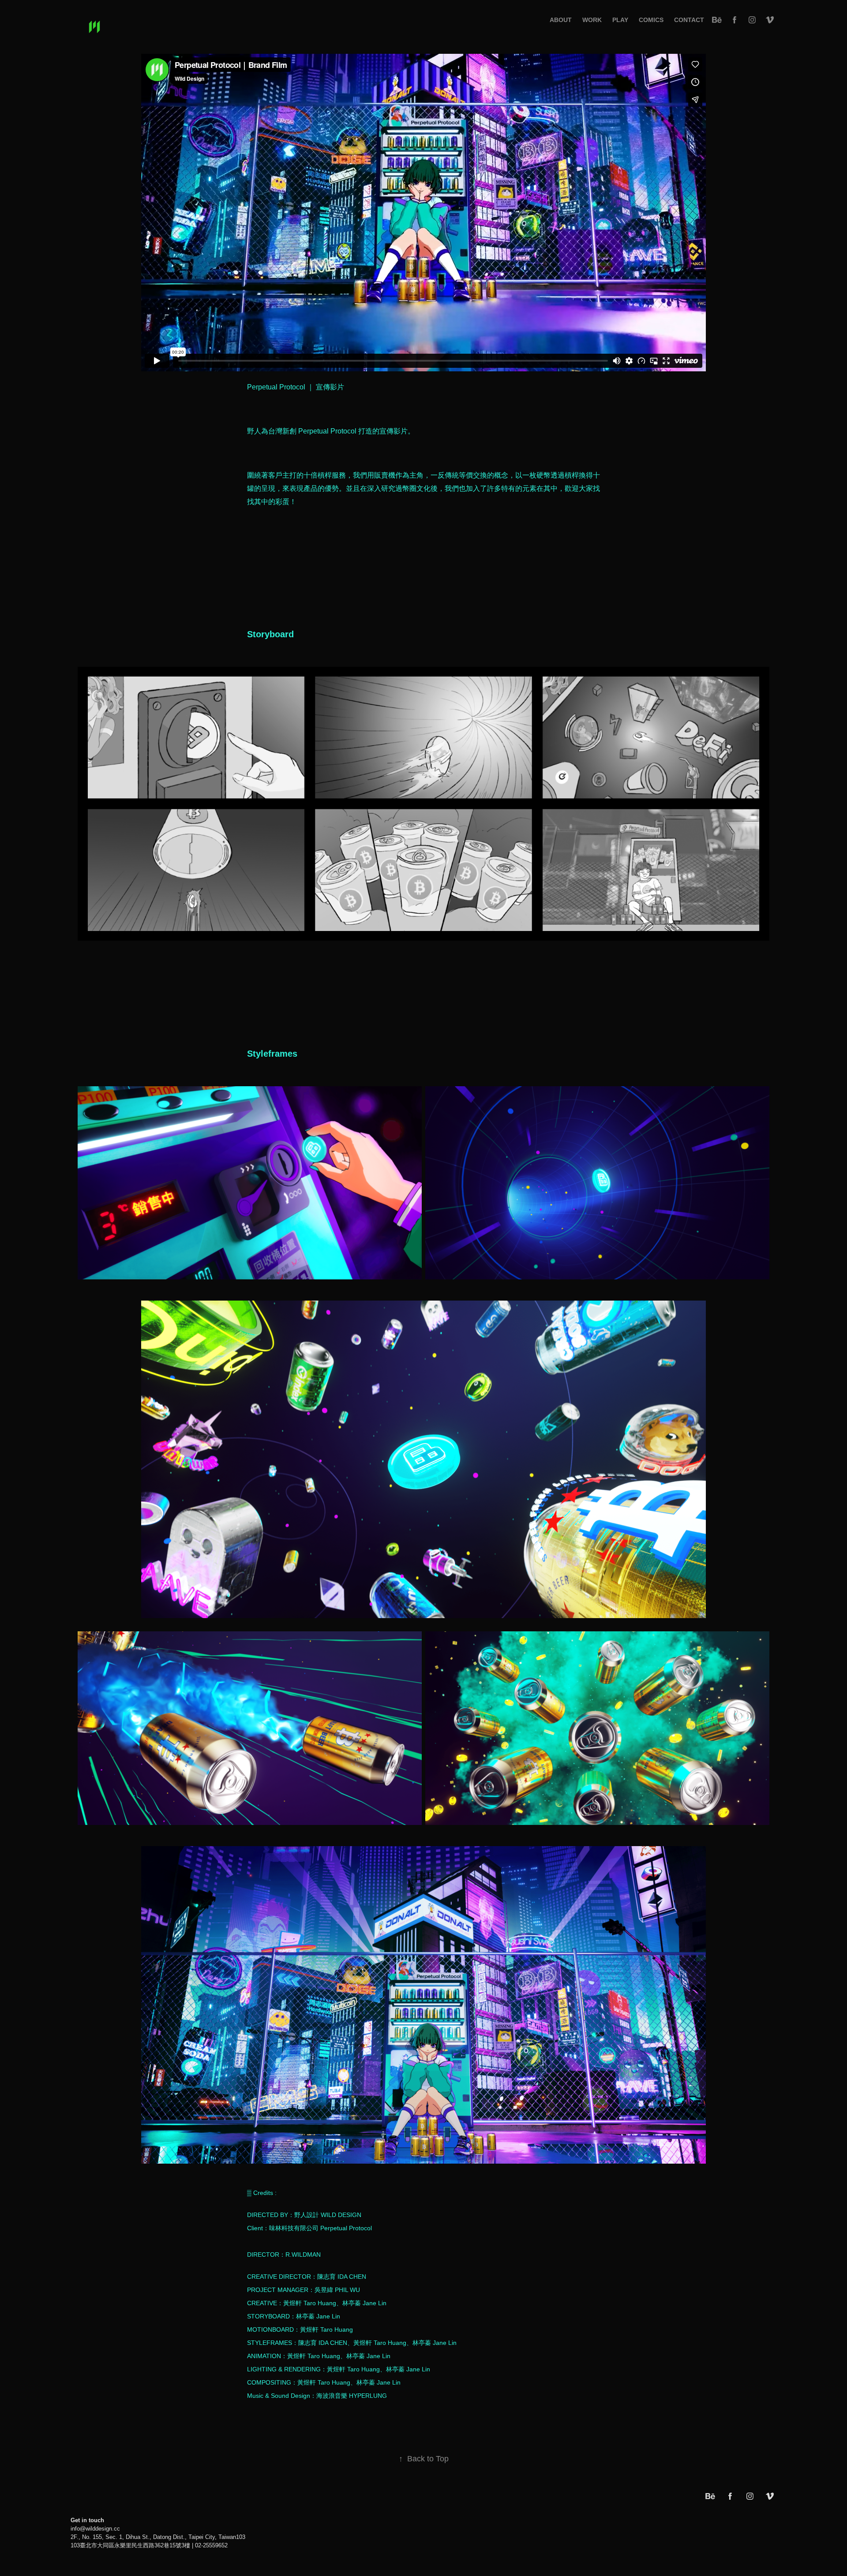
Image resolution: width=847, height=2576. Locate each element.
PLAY (620, 20)
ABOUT (561, 20)
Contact (689, 20)
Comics (651, 20)
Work (592, 20)
